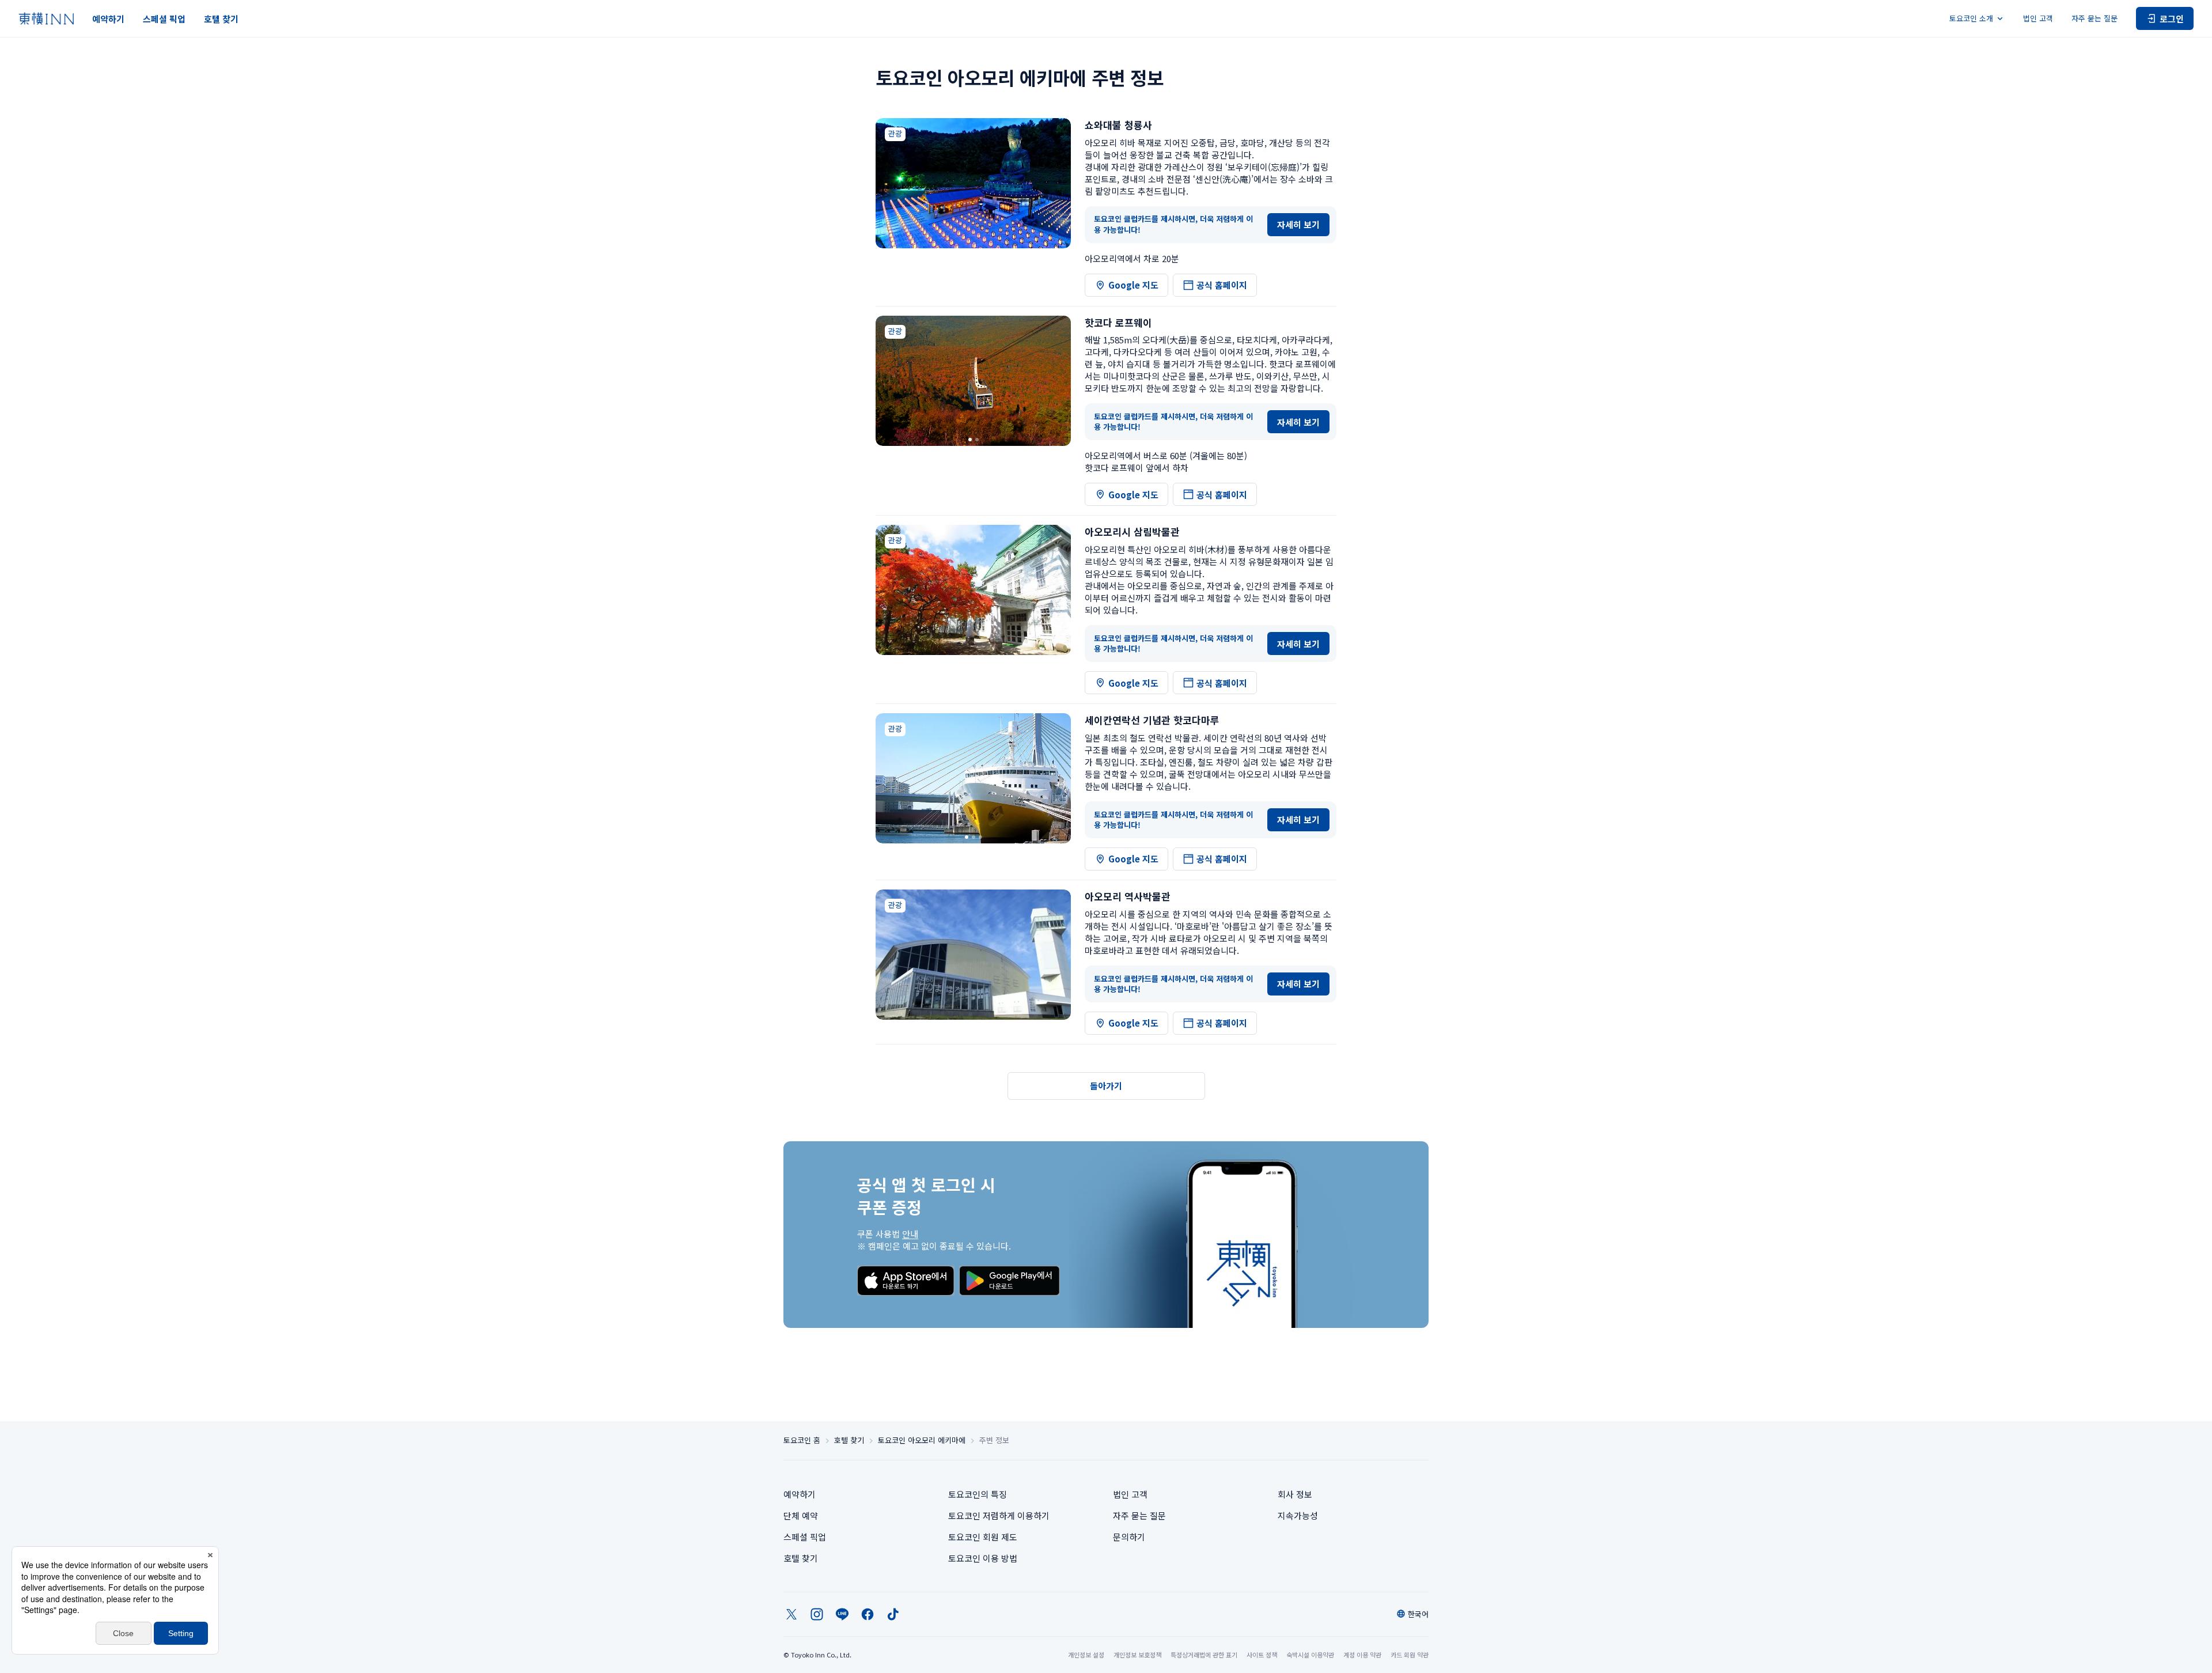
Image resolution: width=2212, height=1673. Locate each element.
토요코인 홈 (802, 1440)
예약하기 (108, 19)
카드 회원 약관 (1410, 1655)
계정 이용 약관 (1362, 1655)
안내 (910, 1234)
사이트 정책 (1262, 1655)
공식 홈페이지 (1222, 285)
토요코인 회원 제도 (983, 1537)
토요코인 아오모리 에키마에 (922, 1440)
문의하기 (1129, 1537)
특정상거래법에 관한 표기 (1204, 1655)
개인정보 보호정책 (1137, 1655)
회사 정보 (1295, 1494)
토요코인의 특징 (978, 1494)
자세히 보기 (1298, 224)
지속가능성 (1298, 1515)
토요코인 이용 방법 (983, 1558)
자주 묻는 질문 (2094, 18)
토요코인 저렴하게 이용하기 (999, 1515)
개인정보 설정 (1086, 1655)
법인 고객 (2038, 18)
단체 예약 (801, 1515)
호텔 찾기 (221, 19)
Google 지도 (1133, 285)
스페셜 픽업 (164, 19)
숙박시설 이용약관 (1310, 1655)
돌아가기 (1106, 1086)
